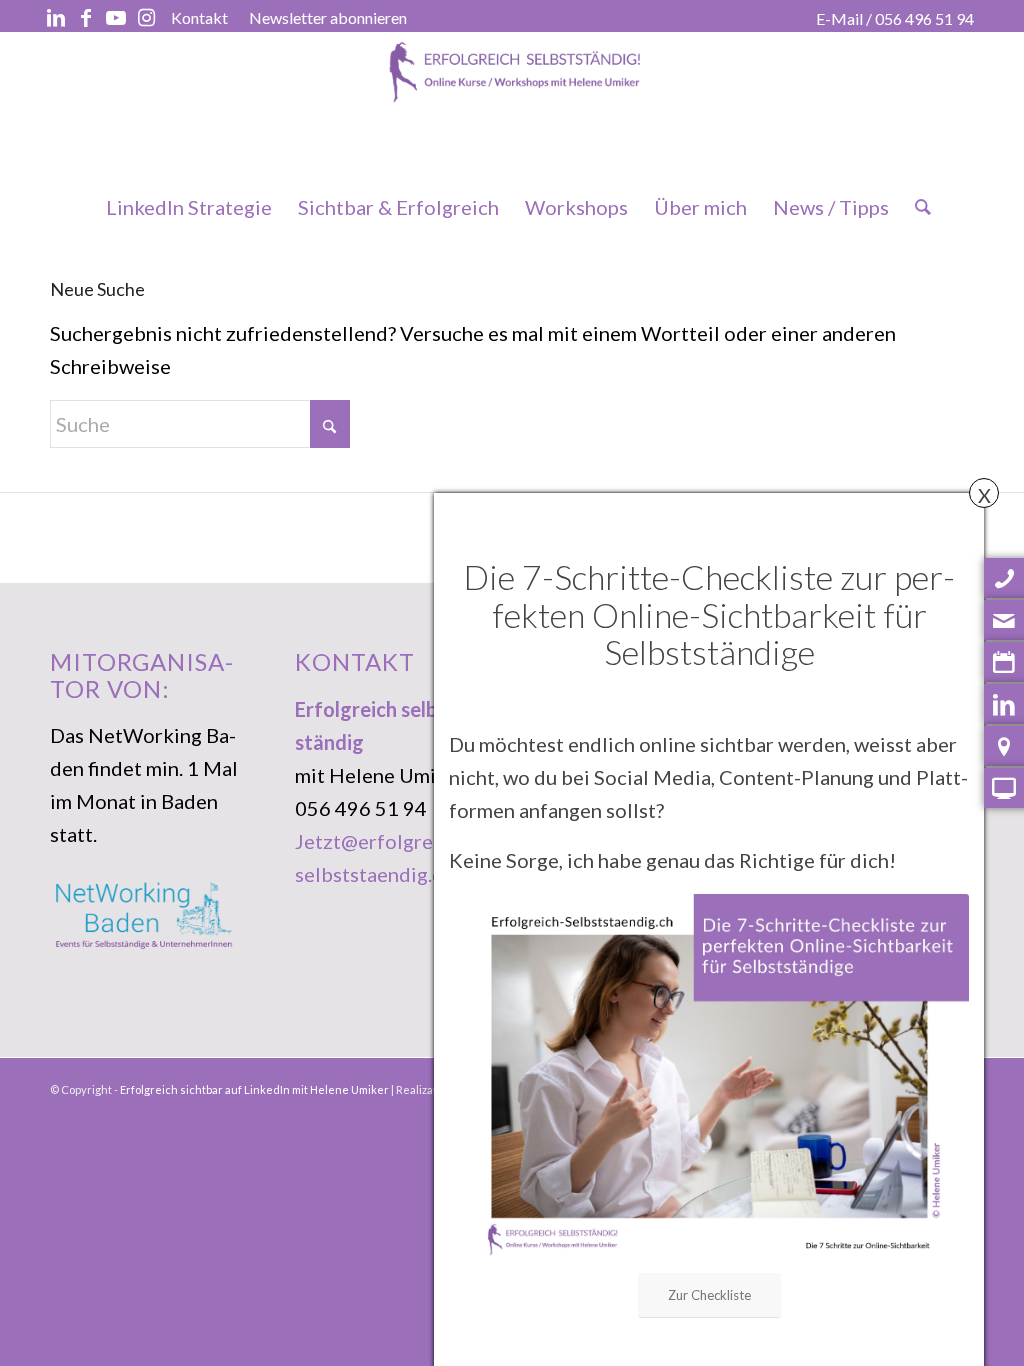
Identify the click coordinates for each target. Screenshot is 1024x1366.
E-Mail (839, 18)
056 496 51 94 (924, 18)
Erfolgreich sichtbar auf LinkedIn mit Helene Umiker (254, 1089)
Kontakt (199, 17)
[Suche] (916, 207)
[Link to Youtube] (115, 17)
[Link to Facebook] (85, 17)
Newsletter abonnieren (328, 17)
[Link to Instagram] (146, 17)
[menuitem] (200, 18)
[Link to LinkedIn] (55, 17)
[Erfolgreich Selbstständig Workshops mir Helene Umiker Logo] (512, 107)
